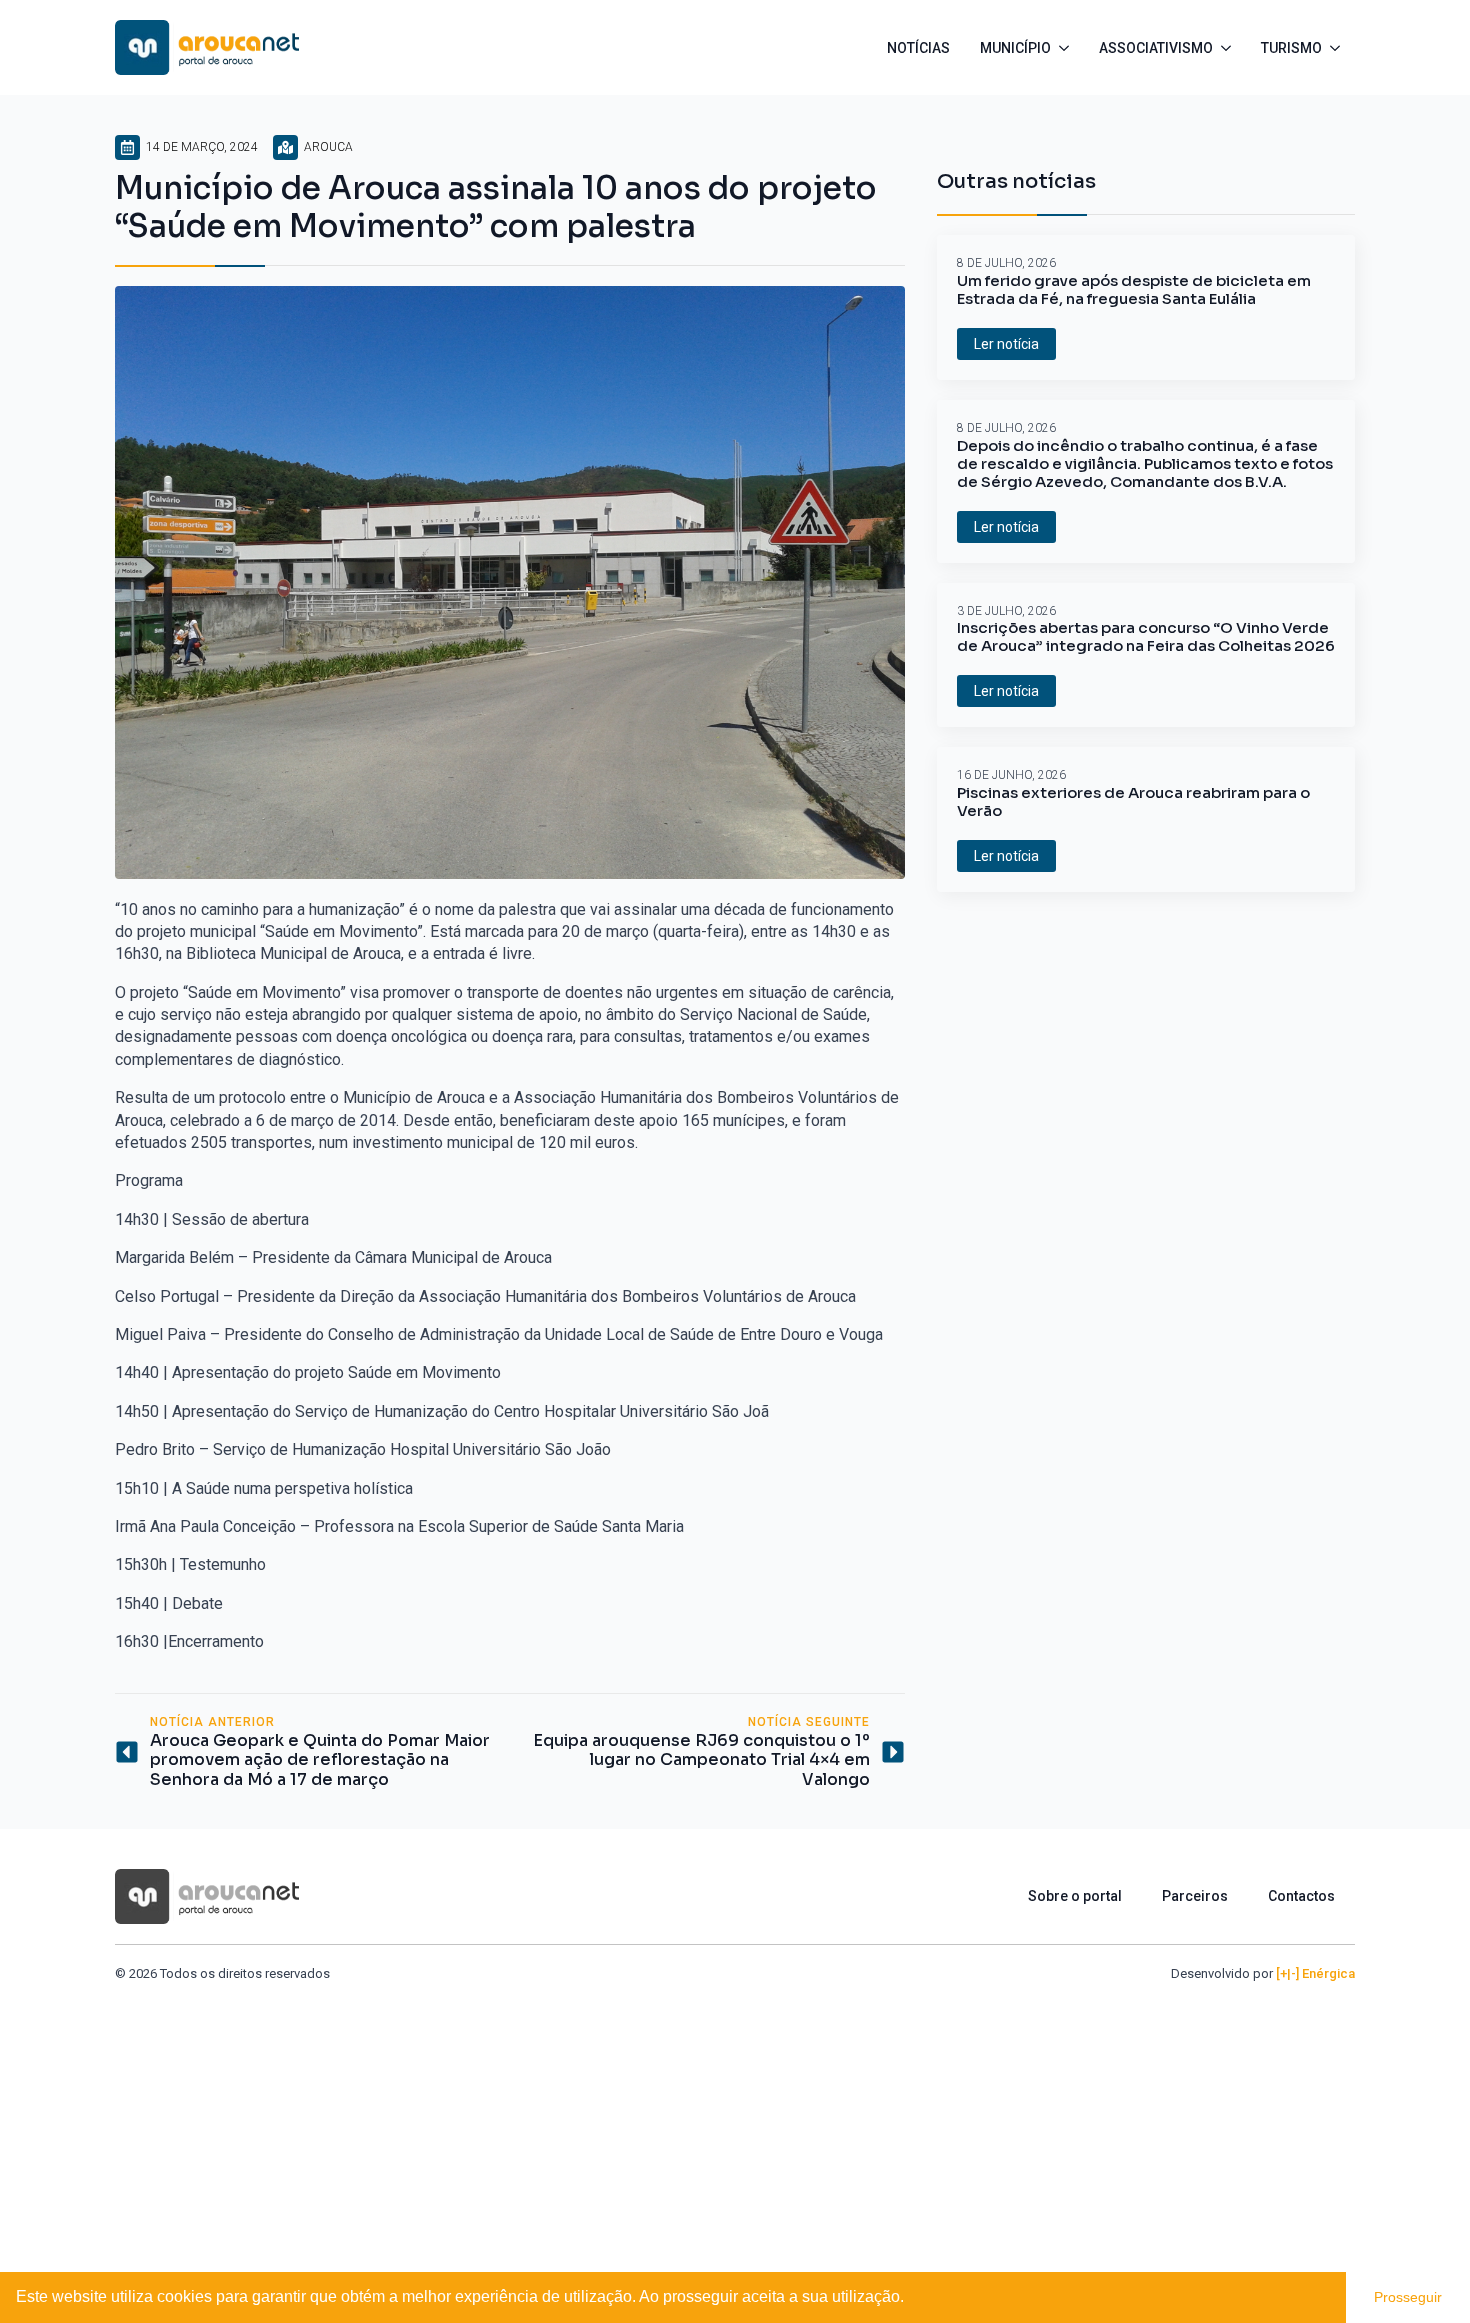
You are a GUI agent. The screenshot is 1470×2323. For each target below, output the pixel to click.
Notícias (918, 48)
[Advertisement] (735, 2133)
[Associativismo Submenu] (1229, 48)
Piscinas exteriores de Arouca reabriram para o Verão (1133, 802)
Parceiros (1195, 1896)
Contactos (1301, 1896)
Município (1015, 48)
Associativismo (1156, 48)
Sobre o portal (1075, 1896)
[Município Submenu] (1067, 48)
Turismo (1291, 48)
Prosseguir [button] (1408, 2297)
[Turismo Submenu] (1338, 48)
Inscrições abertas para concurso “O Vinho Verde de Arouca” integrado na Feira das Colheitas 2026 (1146, 637)
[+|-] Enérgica (1315, 1973)
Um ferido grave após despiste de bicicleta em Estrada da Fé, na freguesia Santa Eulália (1134, 290)
